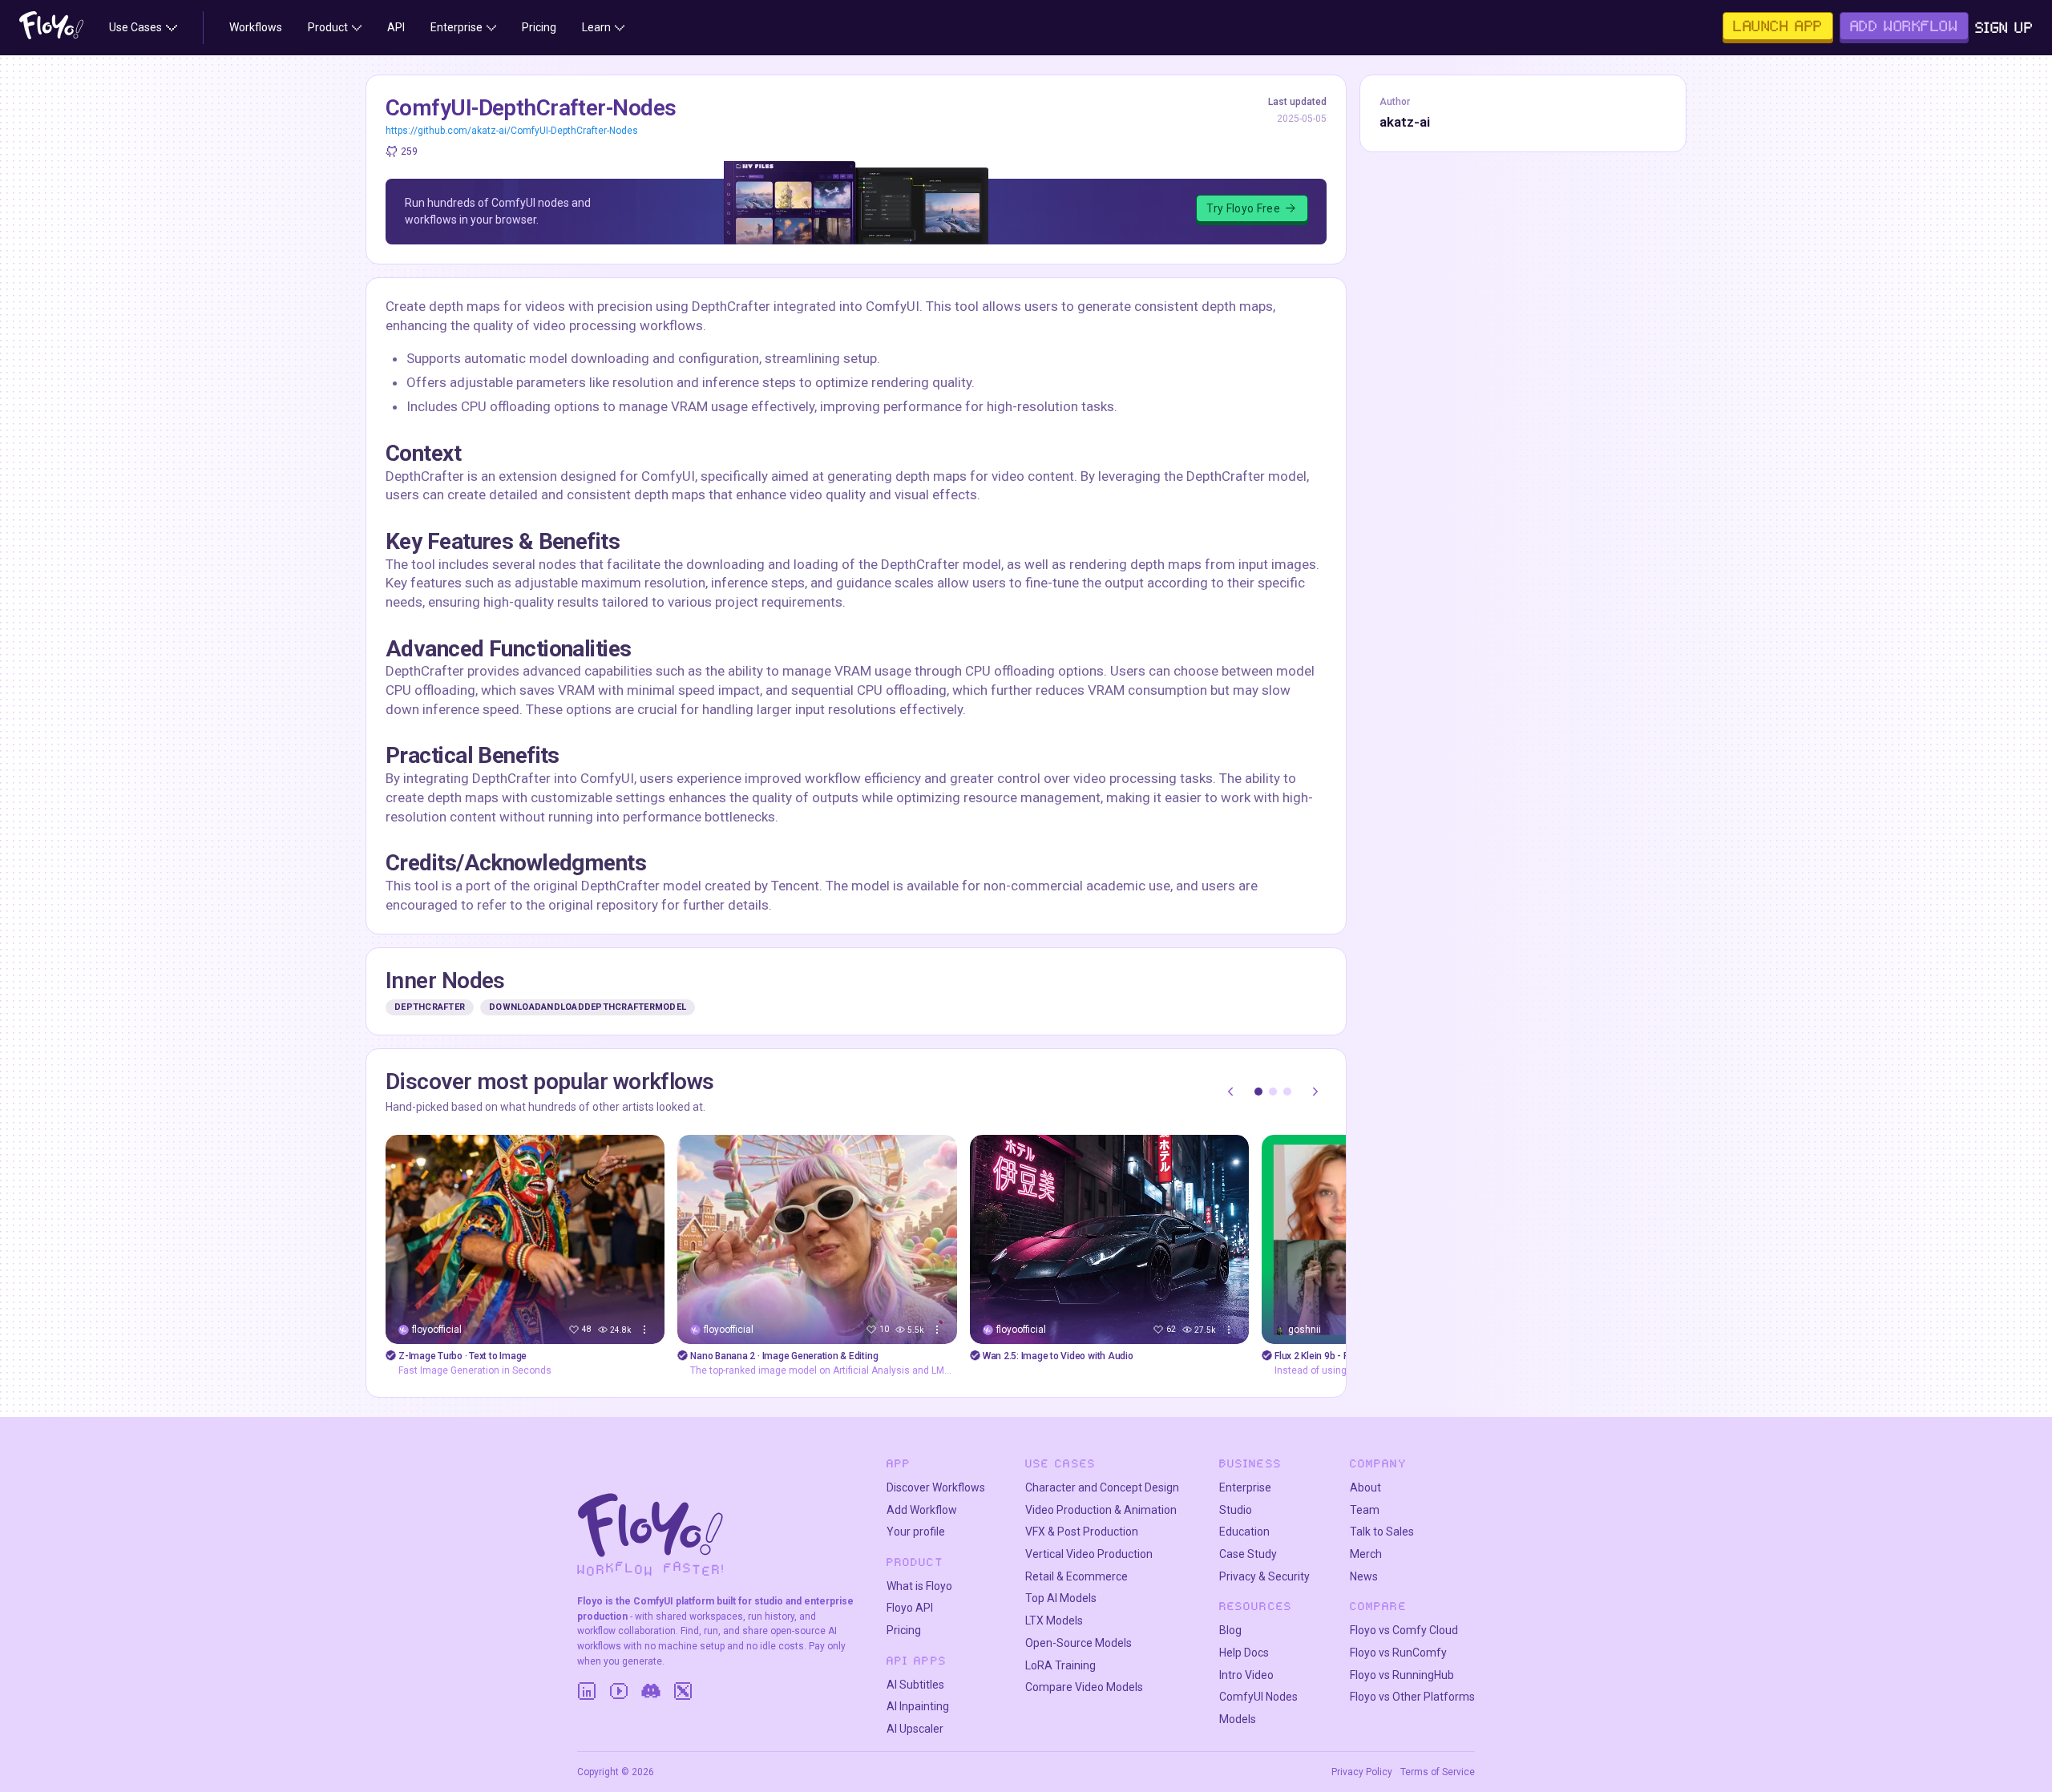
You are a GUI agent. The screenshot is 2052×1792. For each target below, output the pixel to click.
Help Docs (1244, 1653)
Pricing (904, 1630)
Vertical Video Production (1089, 1554)
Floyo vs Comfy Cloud (1404, 1630)
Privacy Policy (1362, 1772)
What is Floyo (919, 1586)
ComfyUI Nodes (1258, 1697)
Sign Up (2004, 28)
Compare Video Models (1084, 1687)
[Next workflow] (1315, 1092)
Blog (1230, 1630)
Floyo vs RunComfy (1398, 1653)
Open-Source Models (1079, 1643)
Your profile (916, 1532)
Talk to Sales (1382, 1532)
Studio (1236, 1510)
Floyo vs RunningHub (1402, 1675)
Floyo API (910, 1608)
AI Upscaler (915, 1729)
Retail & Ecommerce (1076, 1576)
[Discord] (651, 1691)
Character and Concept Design (1102, 1487)
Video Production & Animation (1101, 1510)
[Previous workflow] (1230, 1092)
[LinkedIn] (587, 1691)
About (1365, 1487)
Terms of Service (1438, 1772)
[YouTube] (619, 1691)
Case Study (1248, 1554)
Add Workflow (922, 1510)
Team (1365, 1510)
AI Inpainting (918, 1706)
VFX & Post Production (1082, 1532)
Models (1238, 1719)
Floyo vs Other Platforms (1412, 1697)
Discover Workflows (936, 1487)
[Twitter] (683, 1691)
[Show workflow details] (644, 1330)
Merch (1366, 1554)
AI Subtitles (915, 1685)
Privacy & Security (1264, 1576)
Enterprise (1245, 1487)
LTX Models (1054, 1620)
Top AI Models (1061, 1598)
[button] (1258, 1092)
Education (1244, 1532)
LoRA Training (1060, 1665)
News (1364, 1576)
